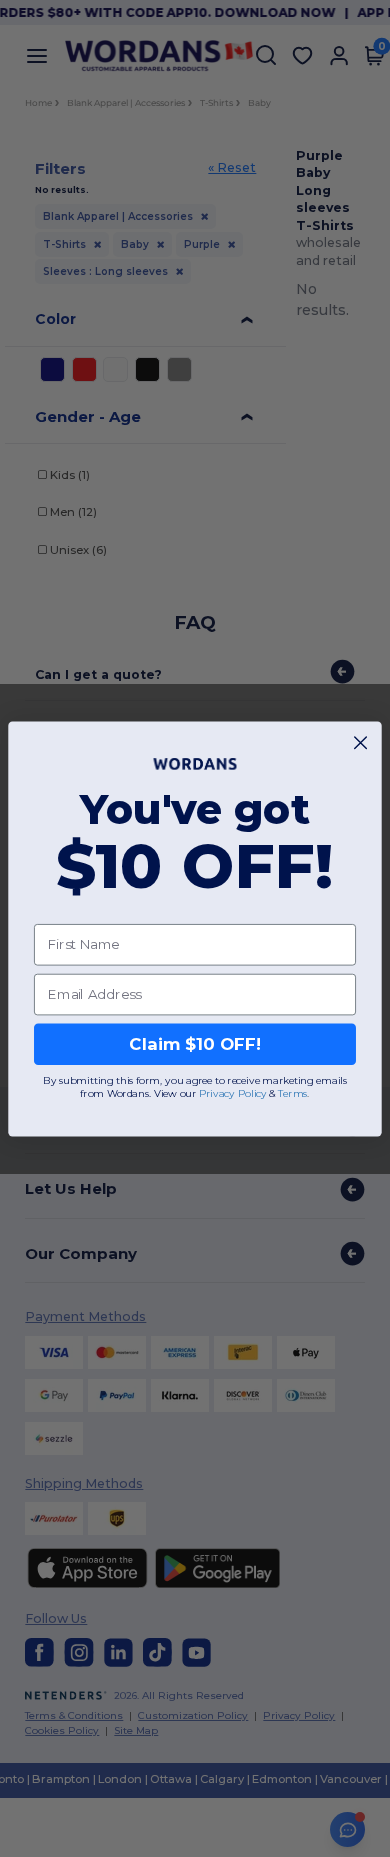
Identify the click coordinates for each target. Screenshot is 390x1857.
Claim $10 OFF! (194, 1044)
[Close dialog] (360, 742)
